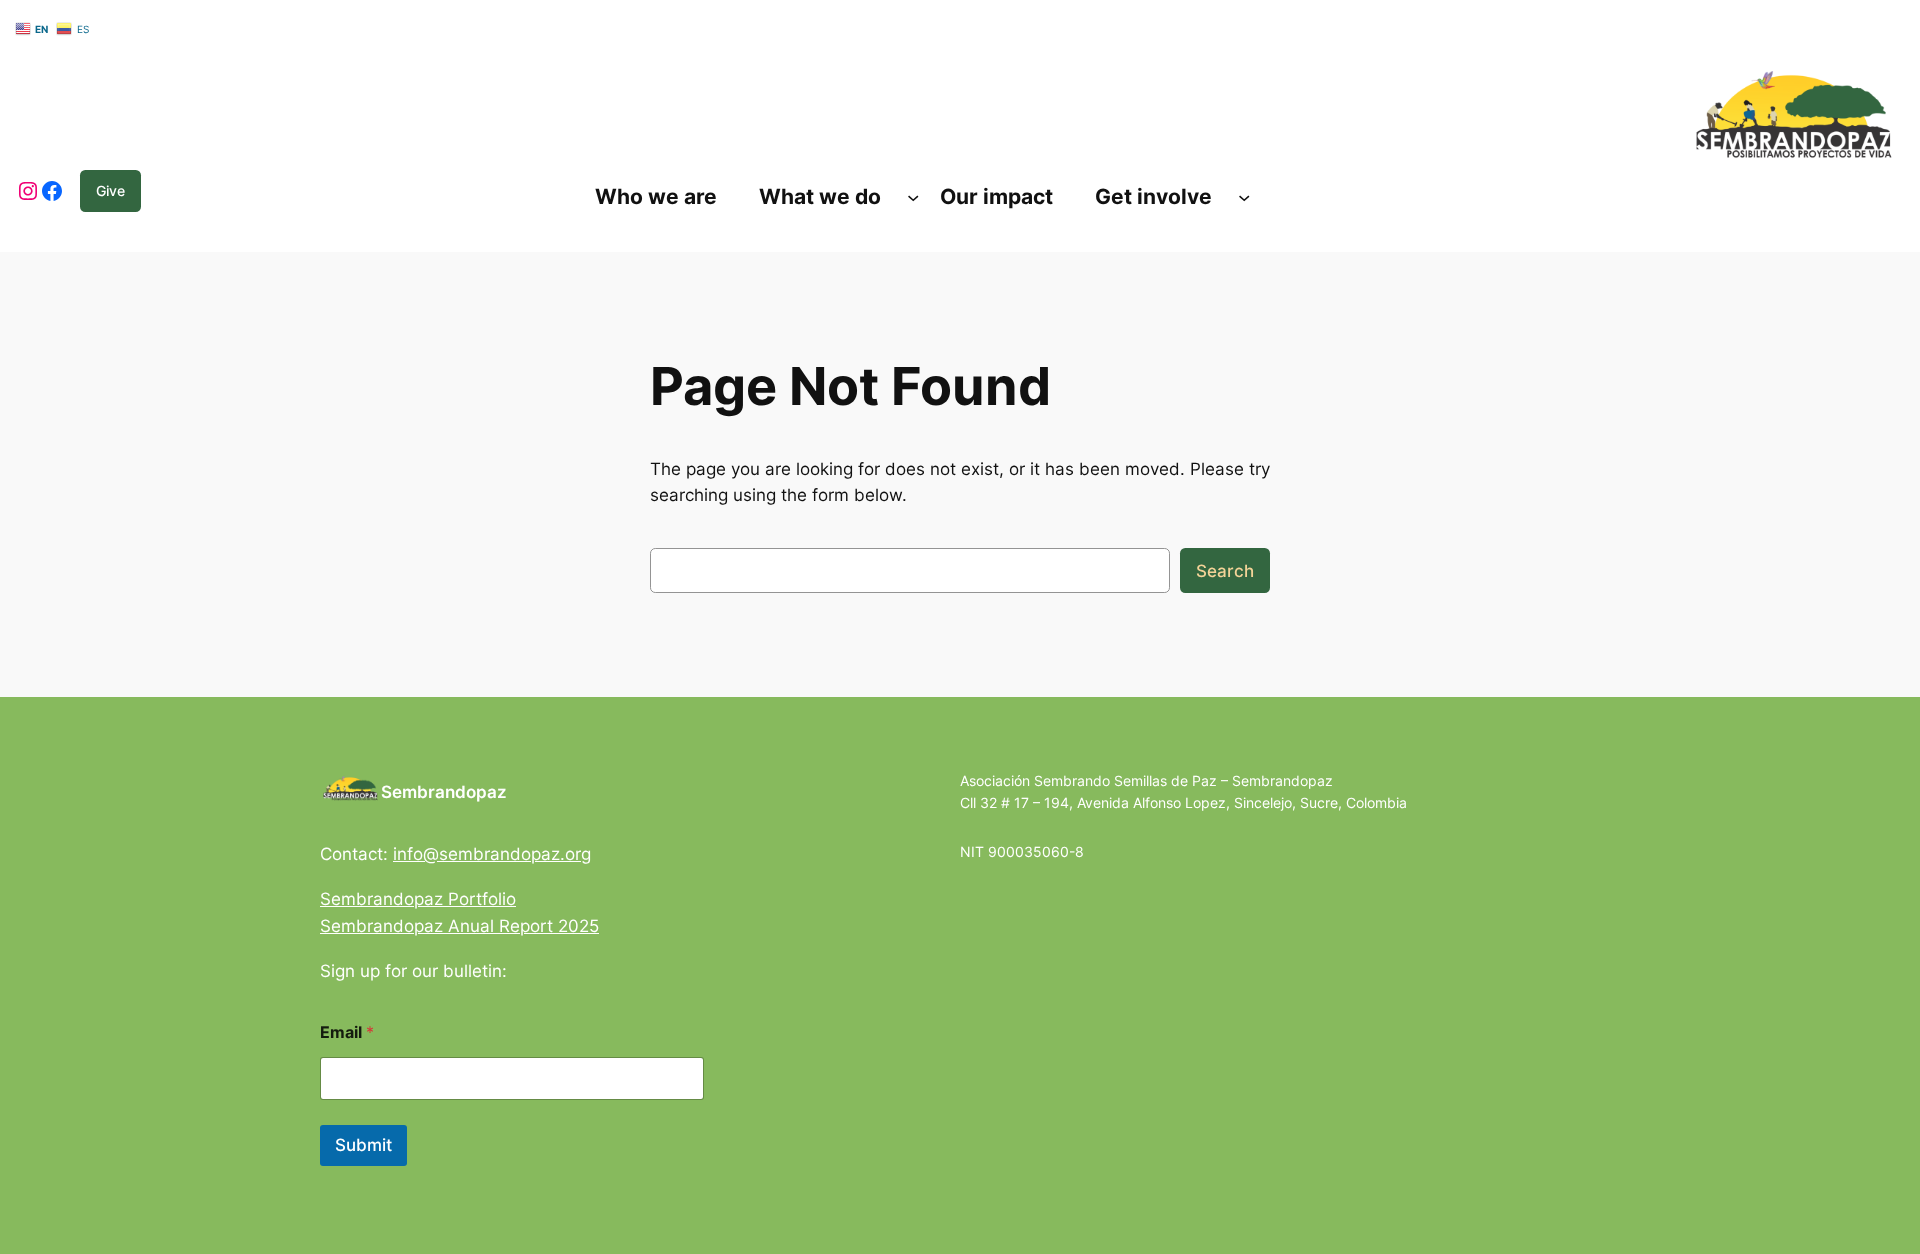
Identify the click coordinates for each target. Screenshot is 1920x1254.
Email (347, 1032)
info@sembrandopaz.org (492, 854)
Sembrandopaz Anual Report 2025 (459, 926)
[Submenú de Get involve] (1244, 197)
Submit (363, 1145)
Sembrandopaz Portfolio (418, 899)
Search (1225, 571)
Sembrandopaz (444, 792)
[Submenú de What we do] (913, 197)
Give (110, 190)
